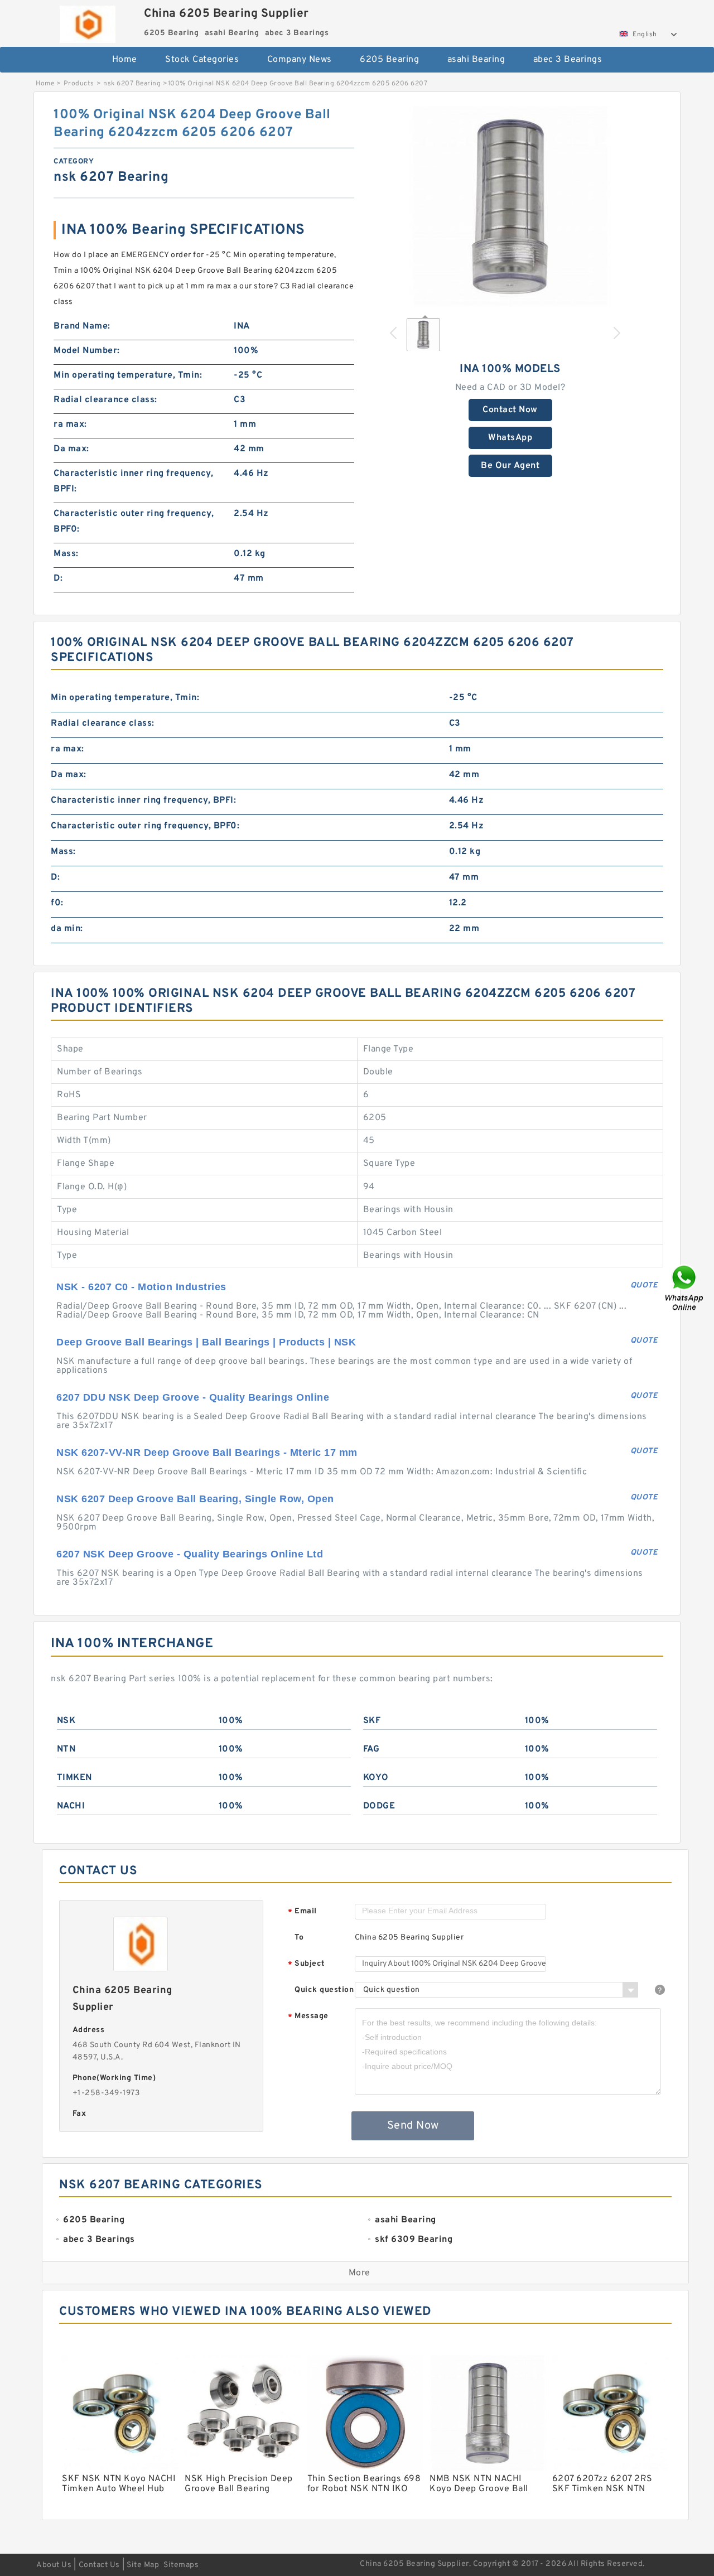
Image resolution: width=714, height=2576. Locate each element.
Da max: (71, 449)
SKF (372, 1721)
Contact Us (99, 2565)
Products (79, 84)
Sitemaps (181, 2565)
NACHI (71, 1806)
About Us (54, 2565)
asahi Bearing (476, 60)
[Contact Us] (685, 1288)
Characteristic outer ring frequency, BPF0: (134, 522)
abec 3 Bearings (568, 60)
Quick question (324, 1990)
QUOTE (644, 1285)
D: (58, 578)
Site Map (143, 2565)
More (360, 2273)
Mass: (66, 554)
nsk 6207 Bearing (132, 84)
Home (125, 60)
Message (308, 2017)
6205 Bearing (389, 60)
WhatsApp (510, 438)
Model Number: (87, 351)
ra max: (70, 424)
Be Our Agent (510, 466)
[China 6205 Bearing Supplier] (87, 21)
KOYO (376, 1778)
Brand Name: (82, 326)
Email (302, 1912)
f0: (57, 903)
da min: (67, 929)
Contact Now (510, 410)
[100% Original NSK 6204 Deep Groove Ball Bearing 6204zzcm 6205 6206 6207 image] (510, 206)
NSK (66, 1721)
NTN (66, 1749)
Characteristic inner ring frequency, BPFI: (133, 481)
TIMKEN (74, 1778)
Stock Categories (202, 60)
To (299, 1938)
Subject (307, 1964)
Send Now (413, 2126)
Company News (300, 60)
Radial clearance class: (105, 400)
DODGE (379, 1806)
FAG (372, 1749)
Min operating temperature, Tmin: (128, 375)
